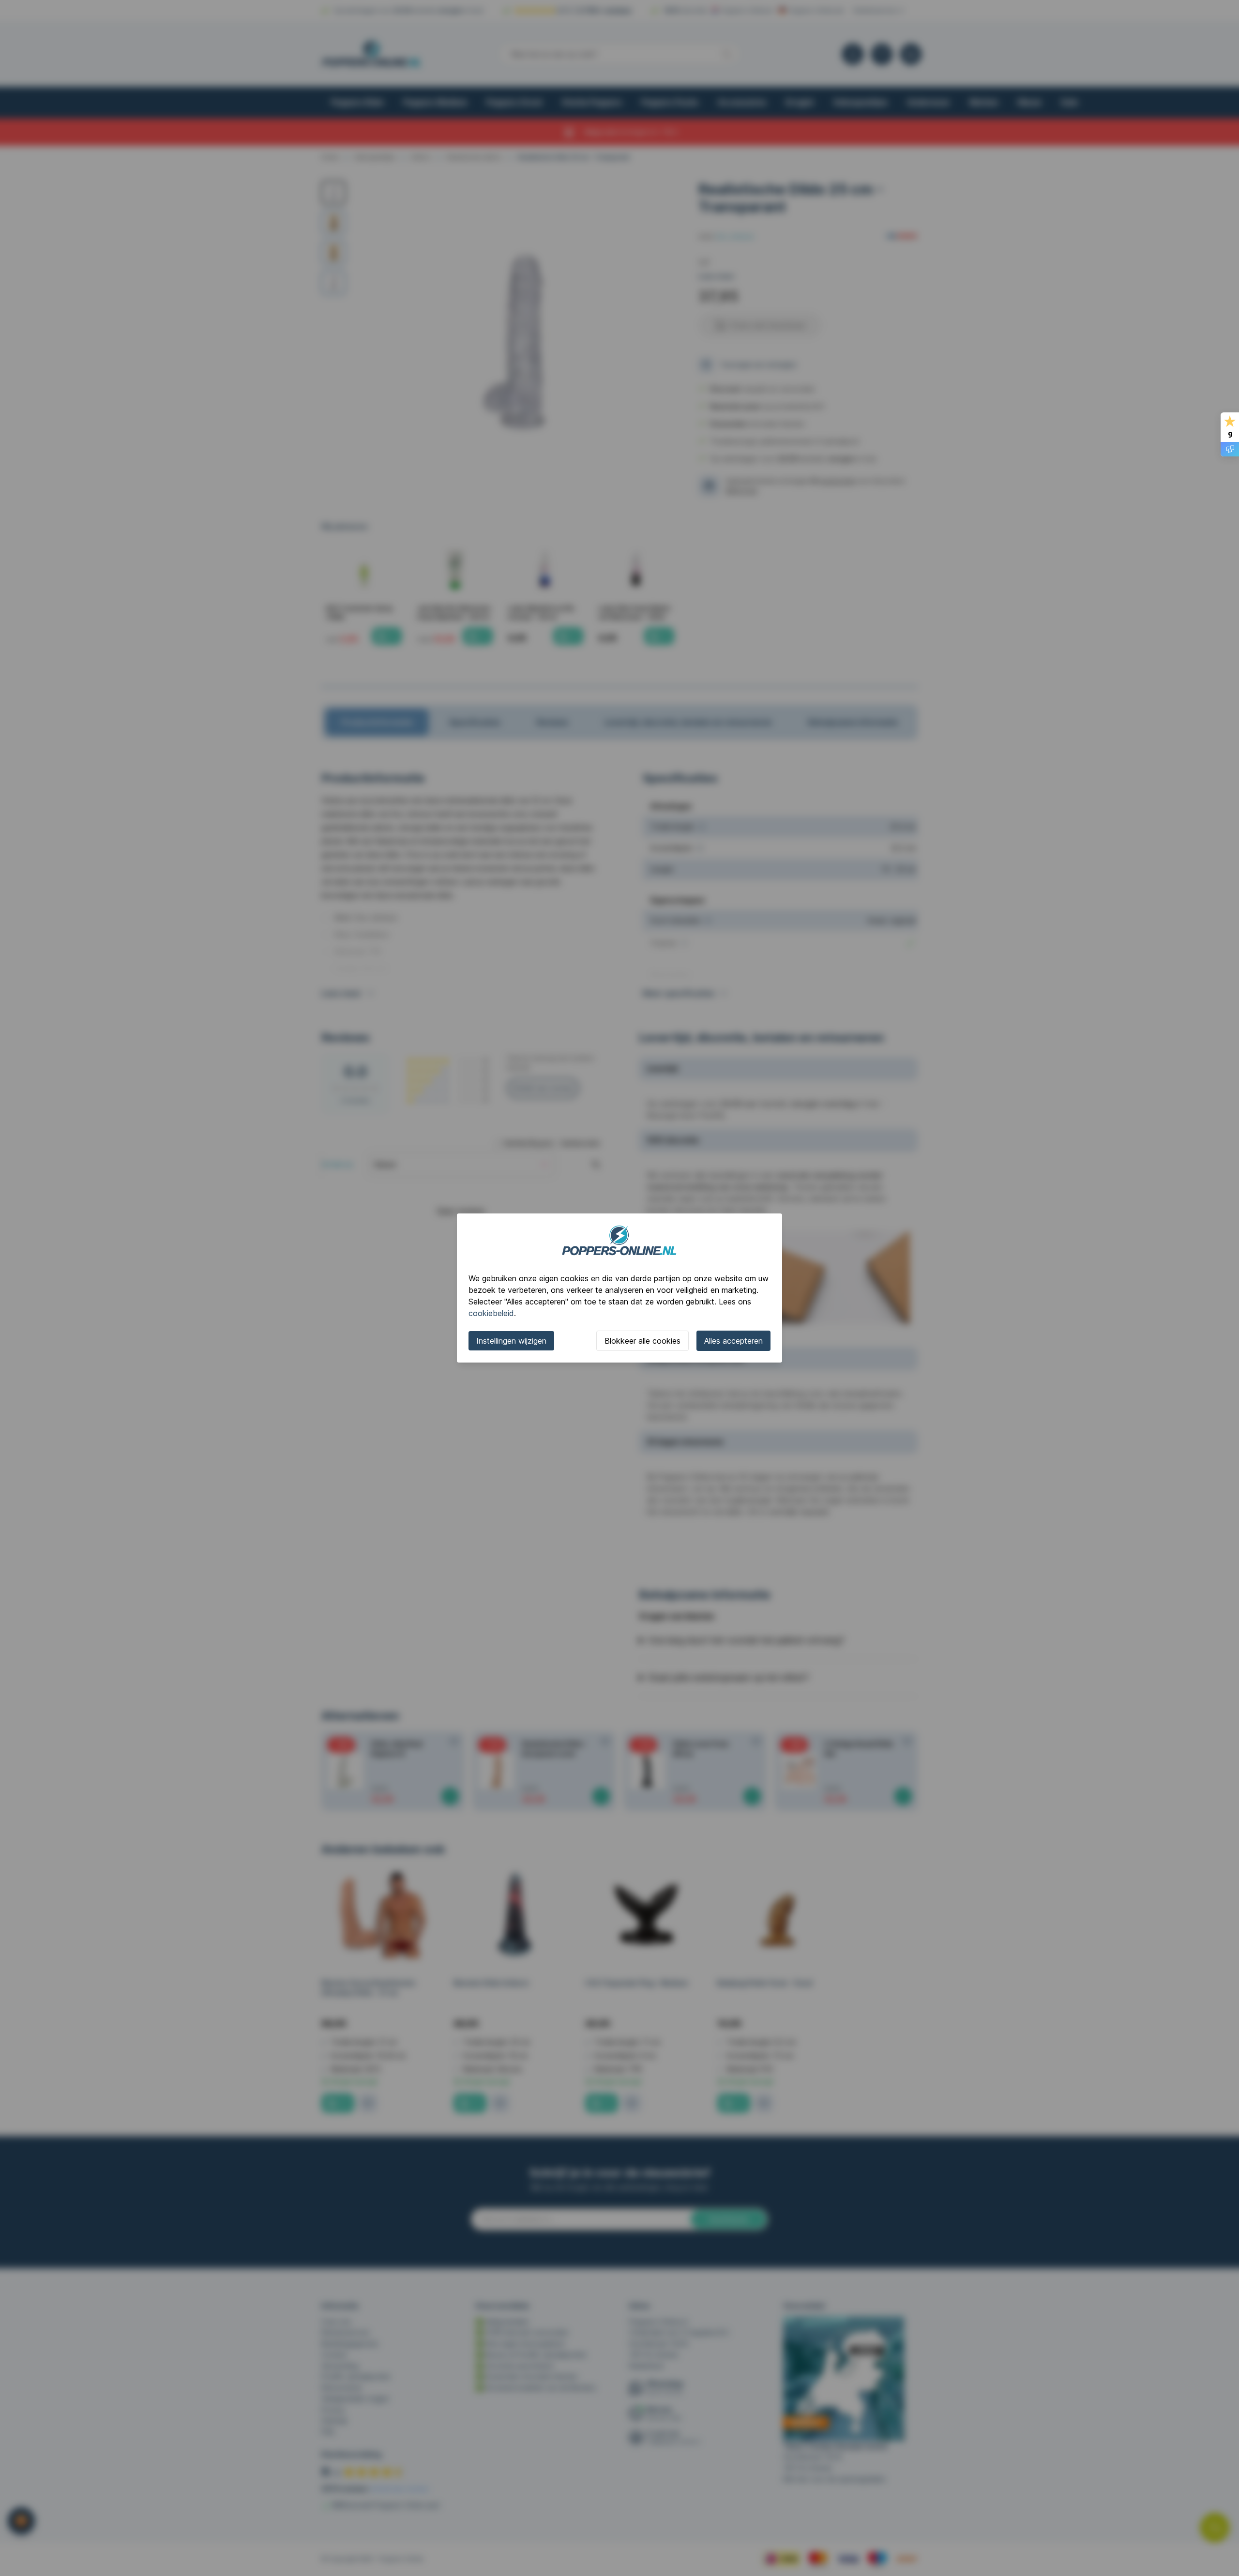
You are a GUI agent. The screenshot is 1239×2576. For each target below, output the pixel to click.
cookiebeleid (491, 1313)
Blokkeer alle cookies (642, 1341)
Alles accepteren (733, 1341)
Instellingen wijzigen (511, 1341)
